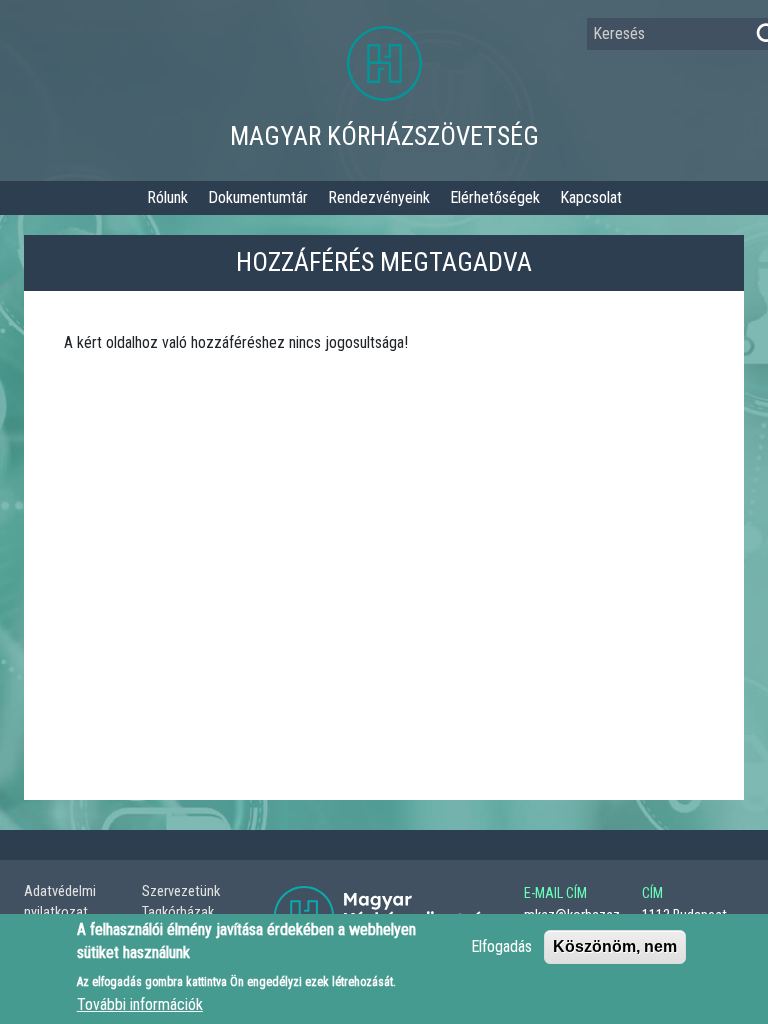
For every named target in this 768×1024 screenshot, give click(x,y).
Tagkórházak (178, 912)
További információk (140, 1004)
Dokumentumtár (258, 197)
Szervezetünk (181, 891)
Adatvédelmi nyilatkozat (60, 902)
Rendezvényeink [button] (379, 197)
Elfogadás (501, 946)
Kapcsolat (591, 197)
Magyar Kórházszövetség (384, 136)
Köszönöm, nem (615, 946)
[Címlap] (384, 71)
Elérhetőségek (495, 197)
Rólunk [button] (167, 197)
